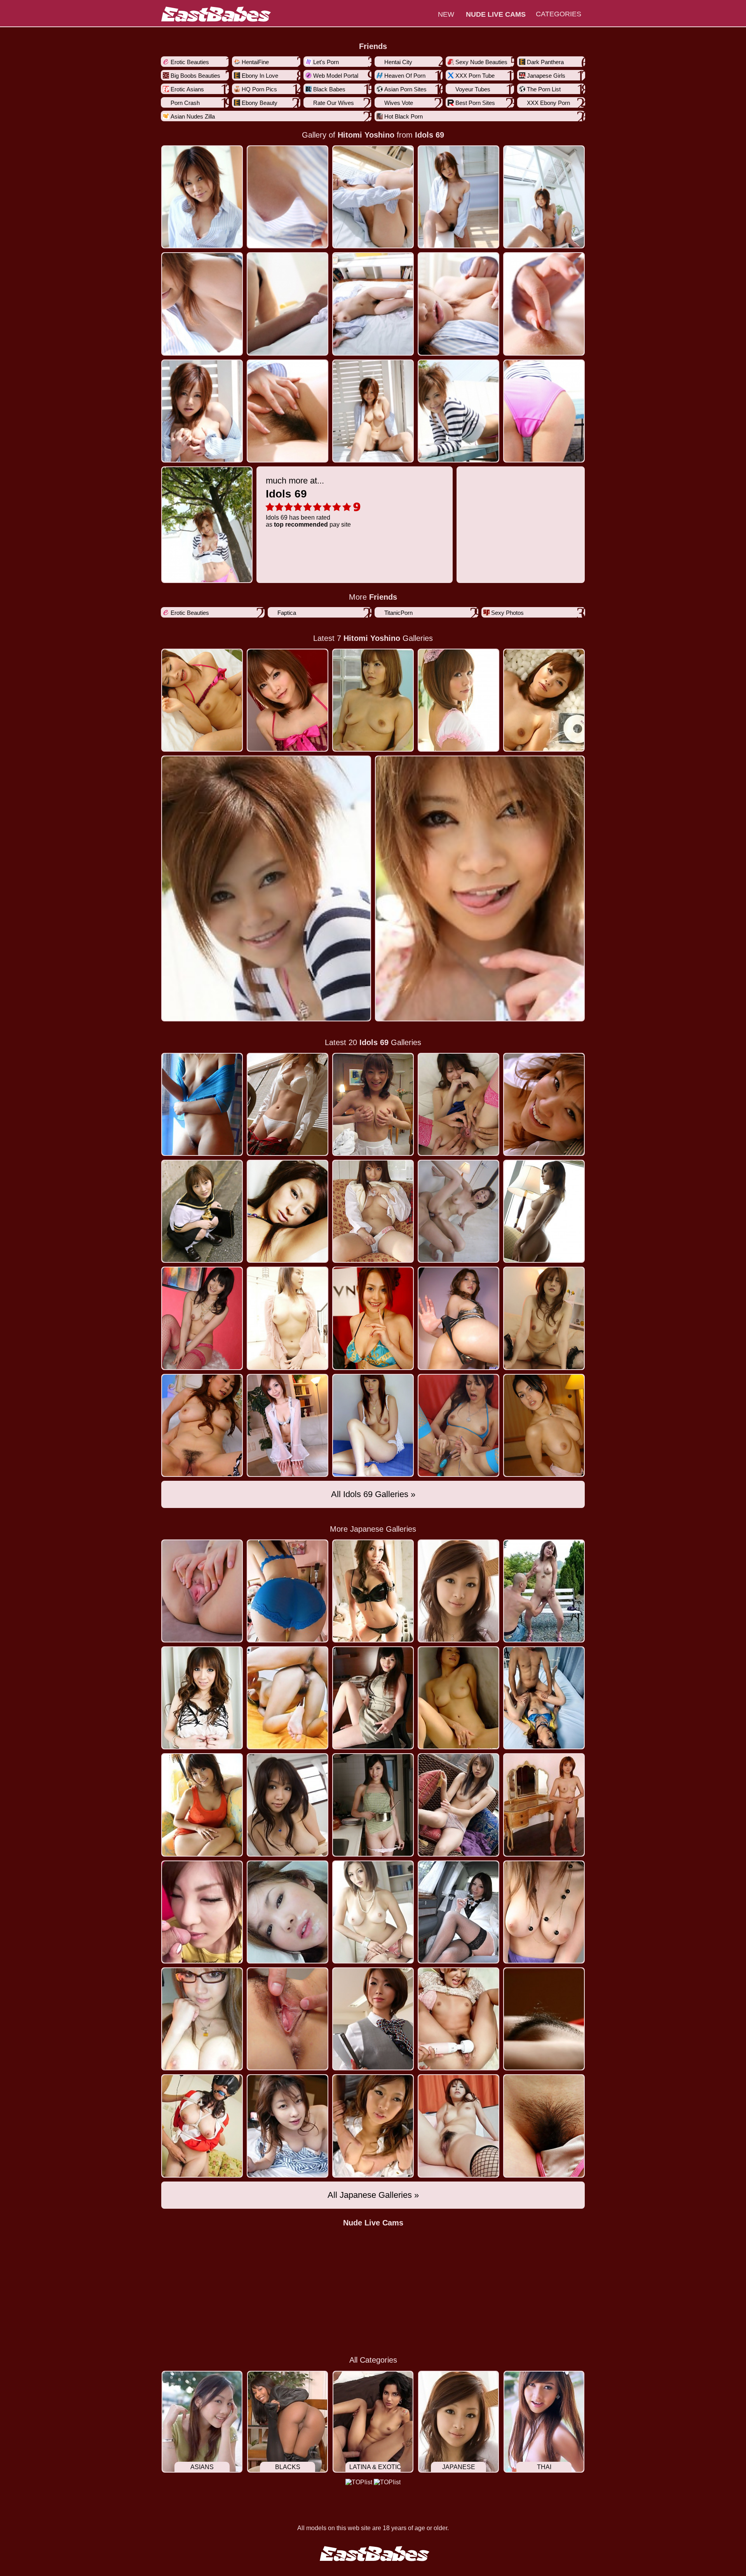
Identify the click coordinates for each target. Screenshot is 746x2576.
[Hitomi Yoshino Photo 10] (202, 411)
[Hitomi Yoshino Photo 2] (373, 197)
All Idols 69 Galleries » (373, 1494)
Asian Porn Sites (405, 89)
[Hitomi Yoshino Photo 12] (373, 411)
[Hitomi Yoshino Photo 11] (288, 411)
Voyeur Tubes (473, 89)
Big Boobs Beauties (195, 76)
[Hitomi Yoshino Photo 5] (202, 304)
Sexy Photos (507, 613)
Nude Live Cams (373, 2223)
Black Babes (329, 89)
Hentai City (398, 62)
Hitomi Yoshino (366, 135)
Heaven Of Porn (405, 76)
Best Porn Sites (475, 103)
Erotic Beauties (190, 62)
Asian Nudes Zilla (193, 116)
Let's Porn (326, 62)
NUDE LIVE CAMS (496, 14)
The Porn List (544, 89)
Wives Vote (399, 103)
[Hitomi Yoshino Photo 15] (207, 525)
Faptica (287, 613)
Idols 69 (430, 135)
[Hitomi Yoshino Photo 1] (288, 197)
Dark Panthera (545, 62)
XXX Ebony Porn (548, 103)
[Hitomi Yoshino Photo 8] (458, 304)
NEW (446, 14)
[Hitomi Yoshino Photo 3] (458, 197)
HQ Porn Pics (259, 89)
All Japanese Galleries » (373, 2195)
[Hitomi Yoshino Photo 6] (288, 304)
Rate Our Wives (334, 103)
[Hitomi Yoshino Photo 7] (373, 304)
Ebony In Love (260, 76)
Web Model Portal (336, 76)
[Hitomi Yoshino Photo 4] (544, 197)
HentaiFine (255, 62)
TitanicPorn (398, 613)
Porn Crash (185, 103)
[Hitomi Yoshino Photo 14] (544, 411)
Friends (373, 46)
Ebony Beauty (260, 103)
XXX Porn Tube (475, 76)
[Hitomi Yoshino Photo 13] (458, 411)
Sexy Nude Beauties (481, 62)
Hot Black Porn (404, 116)
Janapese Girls (546, 76)
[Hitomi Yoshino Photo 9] (544, 304)
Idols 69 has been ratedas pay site (308, 502)
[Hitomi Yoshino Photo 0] (202, 197)
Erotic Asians (187, 89)
